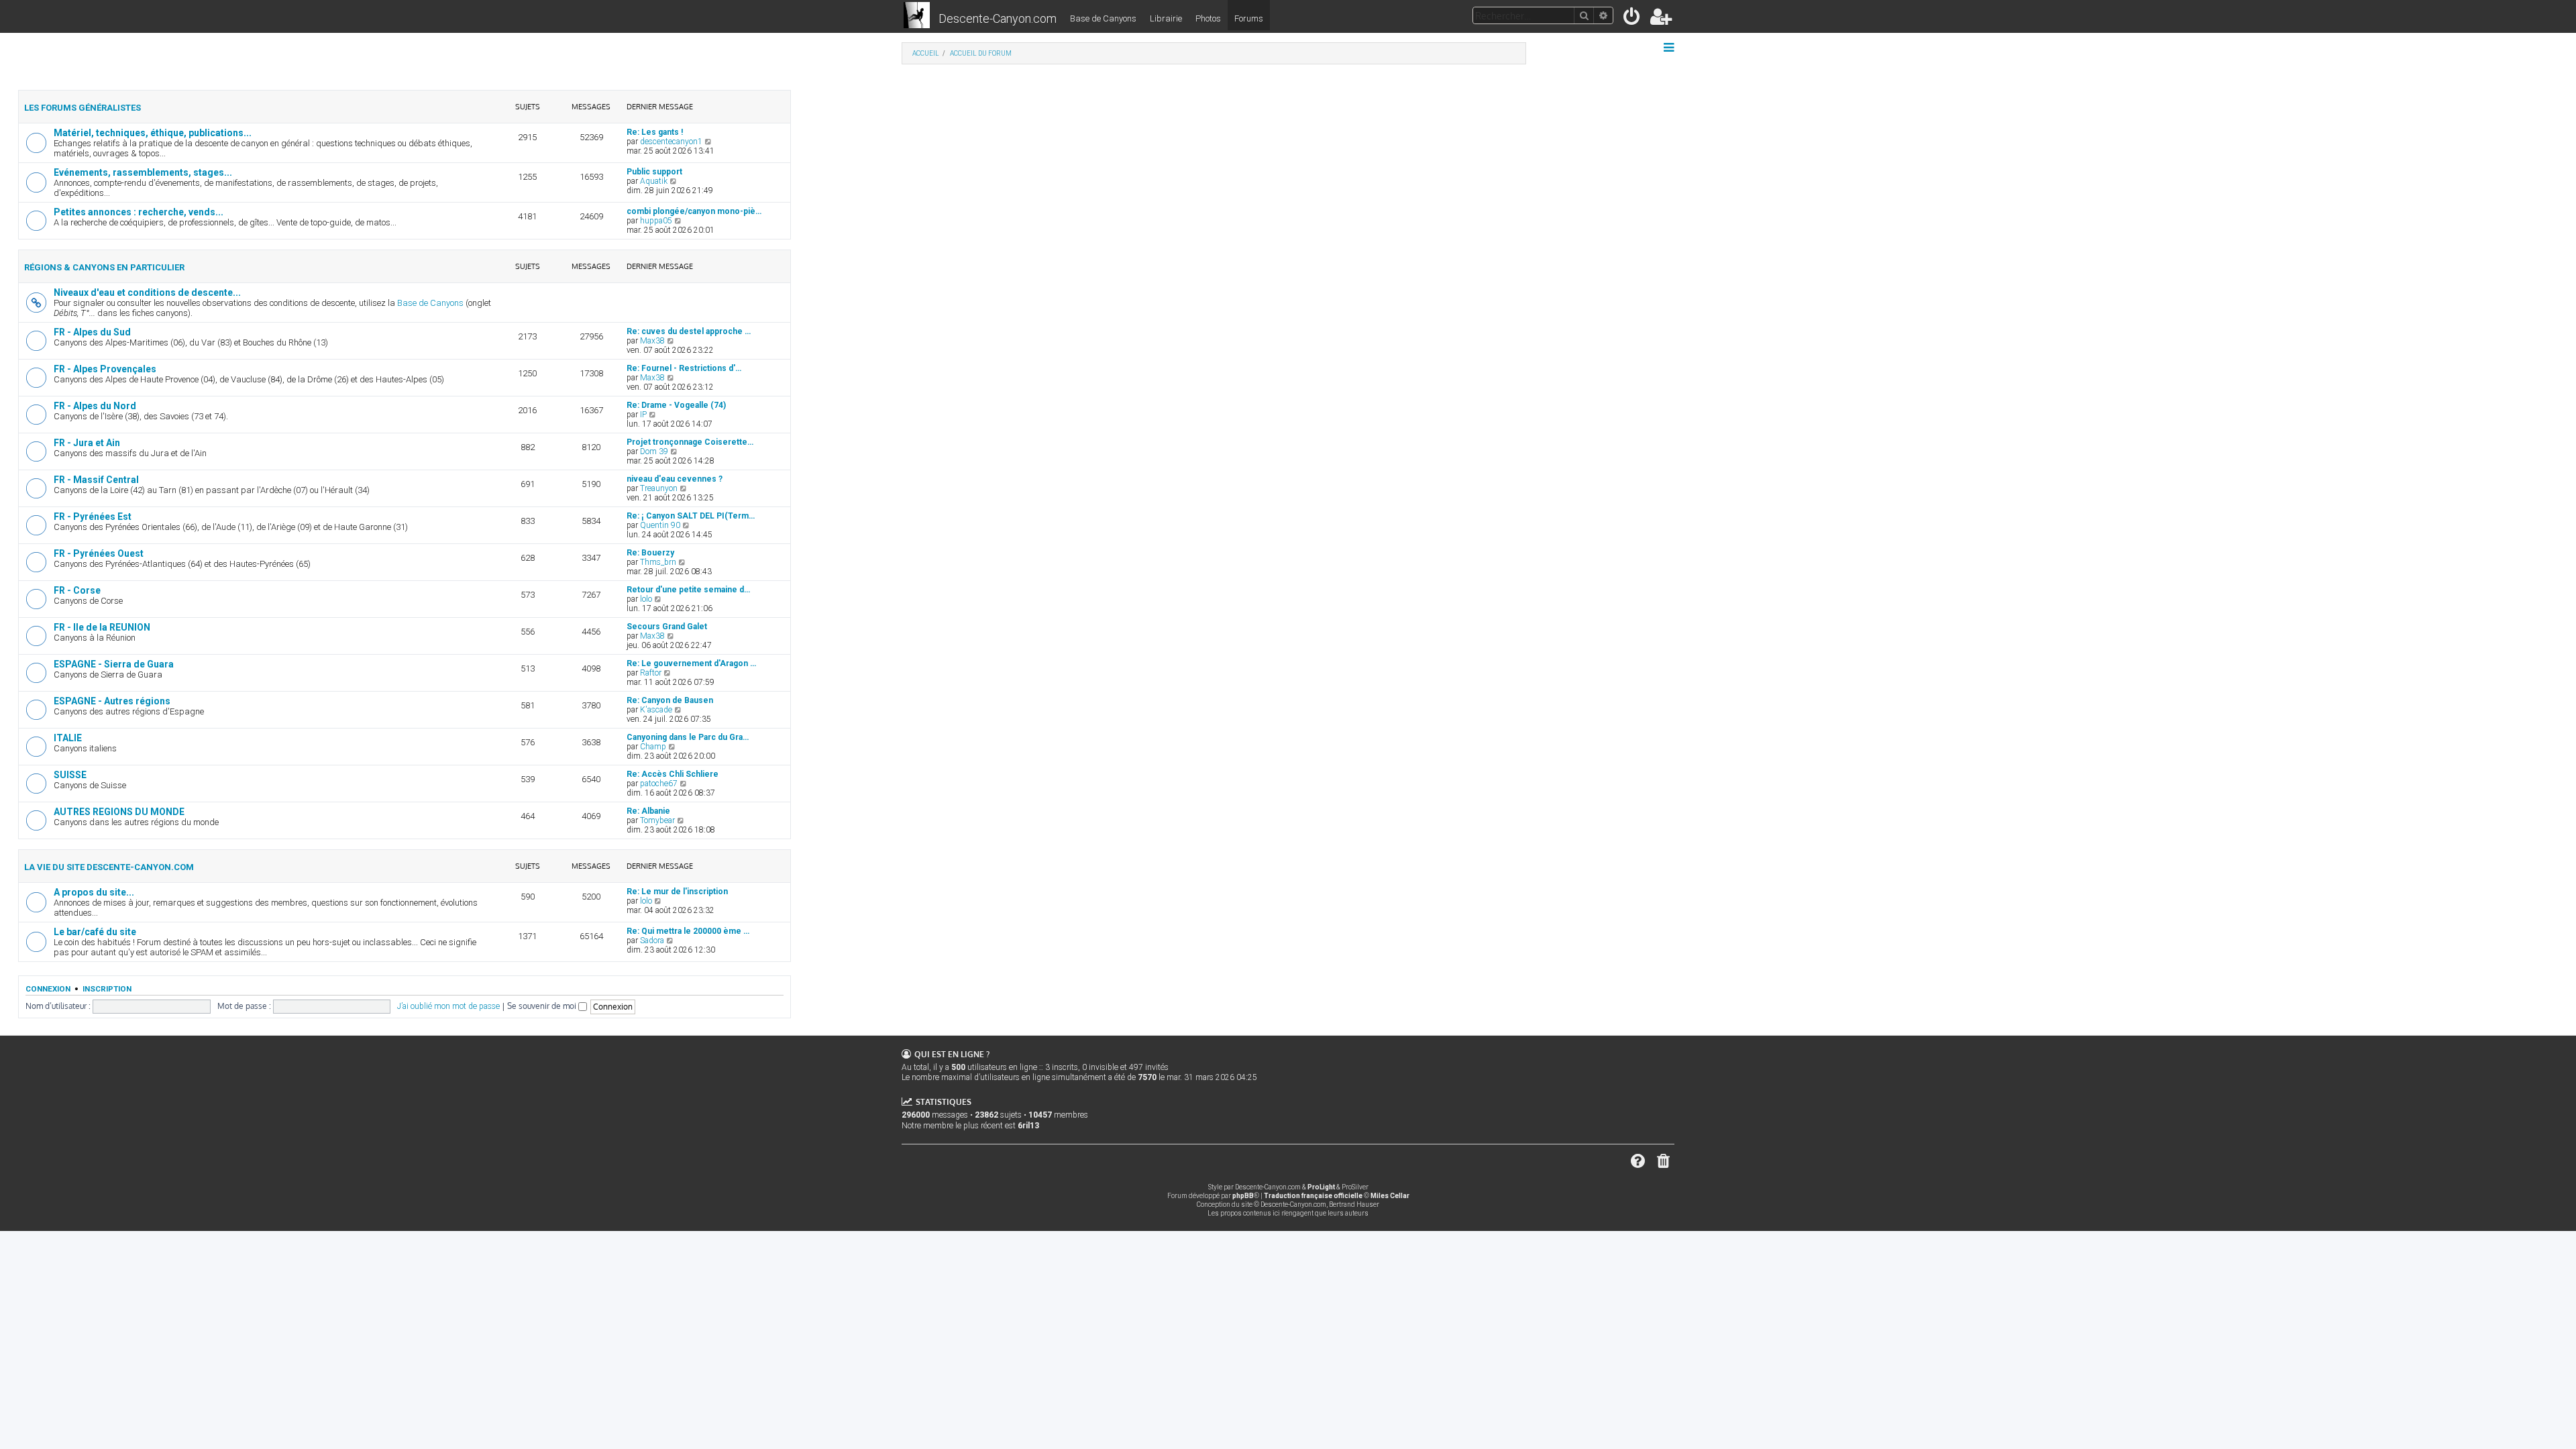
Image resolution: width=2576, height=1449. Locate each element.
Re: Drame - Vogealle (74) (676, 405)
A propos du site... (94, 892)
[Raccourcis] (1670, 48)
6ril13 (1028, 1126)
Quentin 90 (660, 525)
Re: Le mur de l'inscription (677, 892)
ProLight (1321, 1187)
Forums (1249, 18)
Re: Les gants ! (655, 132)
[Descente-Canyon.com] (917, 16)
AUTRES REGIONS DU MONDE (119, 812)
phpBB (1243, 1196)
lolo (646, 599)
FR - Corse (77, 590)
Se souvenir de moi (543, 1006)
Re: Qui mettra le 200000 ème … (688, 931)
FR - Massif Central (96, 480)
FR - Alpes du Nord (95, 406)
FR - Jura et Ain (87, 443)
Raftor (651, 673)
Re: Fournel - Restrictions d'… (684, 368)
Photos (1208, 18)
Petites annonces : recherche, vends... (139, 212)
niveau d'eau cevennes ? (675, 479)
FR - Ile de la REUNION (102, 627)
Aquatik (654, 181)
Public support (654, 172)
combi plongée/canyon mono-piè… (694, 211)
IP (643, 415)
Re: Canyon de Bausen (670, 700)
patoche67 (659, 784)
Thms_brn (658, 562)
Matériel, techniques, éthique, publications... (153, 133)
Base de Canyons (1103, 18)
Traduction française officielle (1313, 1196)
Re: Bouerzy (650, 553)
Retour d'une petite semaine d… (688, 590)
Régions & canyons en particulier (104, 267)
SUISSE (70, 775)
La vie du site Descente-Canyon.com (109, 867)
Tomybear (657, 820)
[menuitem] (1632, 19)
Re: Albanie (648, 811)
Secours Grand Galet (667, 627)
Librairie (1166, 18)
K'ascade (656, 710)
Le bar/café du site (95, 932)
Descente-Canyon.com (998, 18)
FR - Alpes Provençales (105, 369)
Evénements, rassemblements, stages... (143, 172)
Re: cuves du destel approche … (689, 331)
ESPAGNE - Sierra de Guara (114, 664)
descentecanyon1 (671, 142)
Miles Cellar (1390, 1196)
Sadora (652, 941)
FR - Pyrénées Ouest (99, 553)
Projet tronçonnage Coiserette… (690, 442)
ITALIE (68, 738)
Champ (653, 747)
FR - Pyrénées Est (93, 517)
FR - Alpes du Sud (92, 332)
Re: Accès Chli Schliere (673, 774)
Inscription (107, 989)
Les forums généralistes (83, 108)
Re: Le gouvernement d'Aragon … (691, 663)
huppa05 (656, 221)
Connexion (48, 989)
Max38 (652, 341)
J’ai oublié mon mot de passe (448, 1006)
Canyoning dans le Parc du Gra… (688, 737)
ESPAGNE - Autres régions (112, 701)
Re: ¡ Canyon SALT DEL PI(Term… (691, 516)
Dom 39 (654, 451)
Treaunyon (659, 488)
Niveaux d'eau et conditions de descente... (147, 292)
